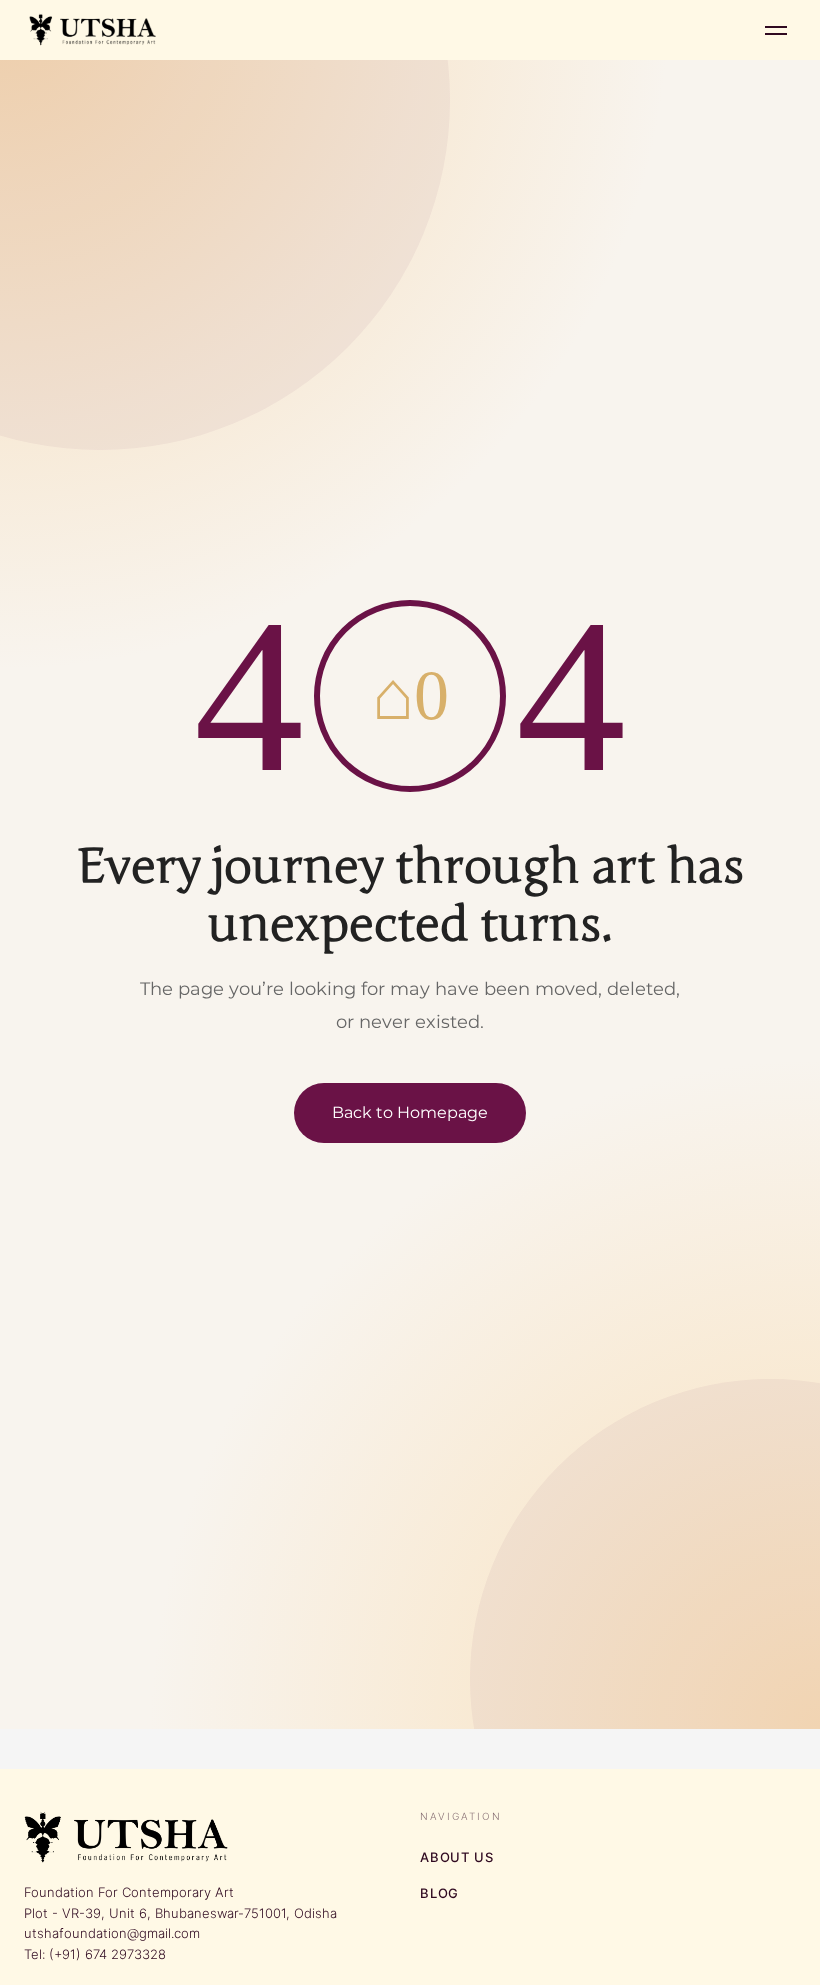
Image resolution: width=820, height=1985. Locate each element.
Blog (439, 1893)
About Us (456, 1857)
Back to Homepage (410, 1112)
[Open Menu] (776, 30)
